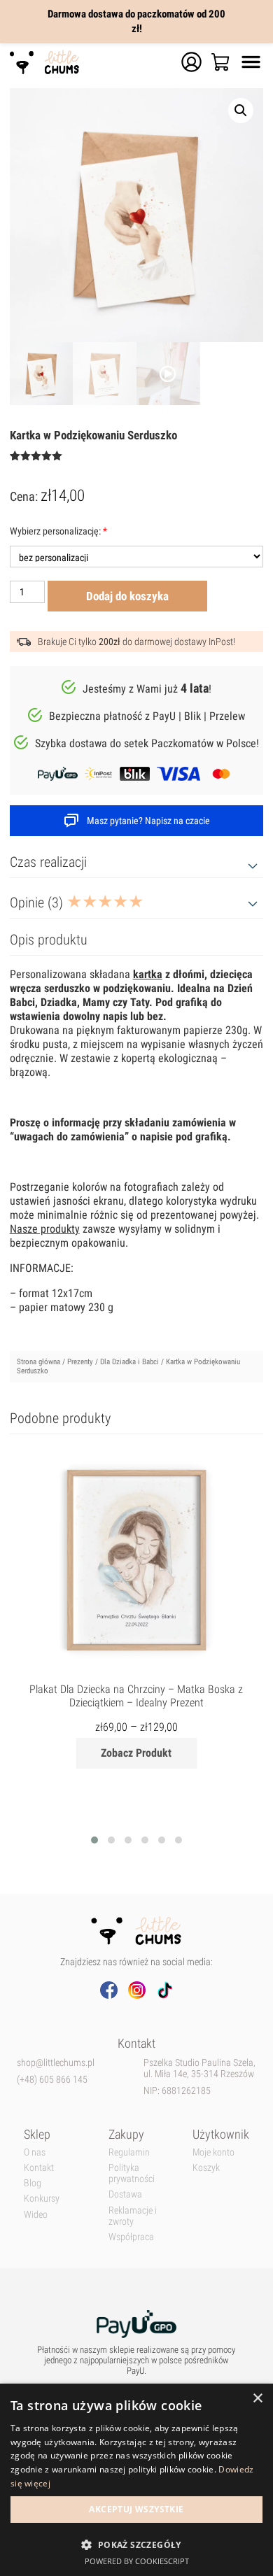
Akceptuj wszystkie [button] (136, 2509)
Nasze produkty (45, 1229)
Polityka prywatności (132, 2173)
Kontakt (39, 2167)
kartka (148, 974)
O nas (35, 2152)
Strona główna (38, 1362)
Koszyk (206, 2167)
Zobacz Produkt (136, 1753)
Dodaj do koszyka (127, 596)
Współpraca (131, 2237)
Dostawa (125, 2194)
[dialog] (136, 2480)
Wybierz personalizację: (58, 531)
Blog (33, 2183)
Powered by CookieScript (137, 2561)
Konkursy (42, 2198)
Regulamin (129, 2152)
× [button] (257, 2399)
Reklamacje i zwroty (133, 2216)
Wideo (36, 2214)
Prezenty (80, 1362)
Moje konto (213, 2152)
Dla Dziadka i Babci (129, 1362)
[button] (136, 2544)
